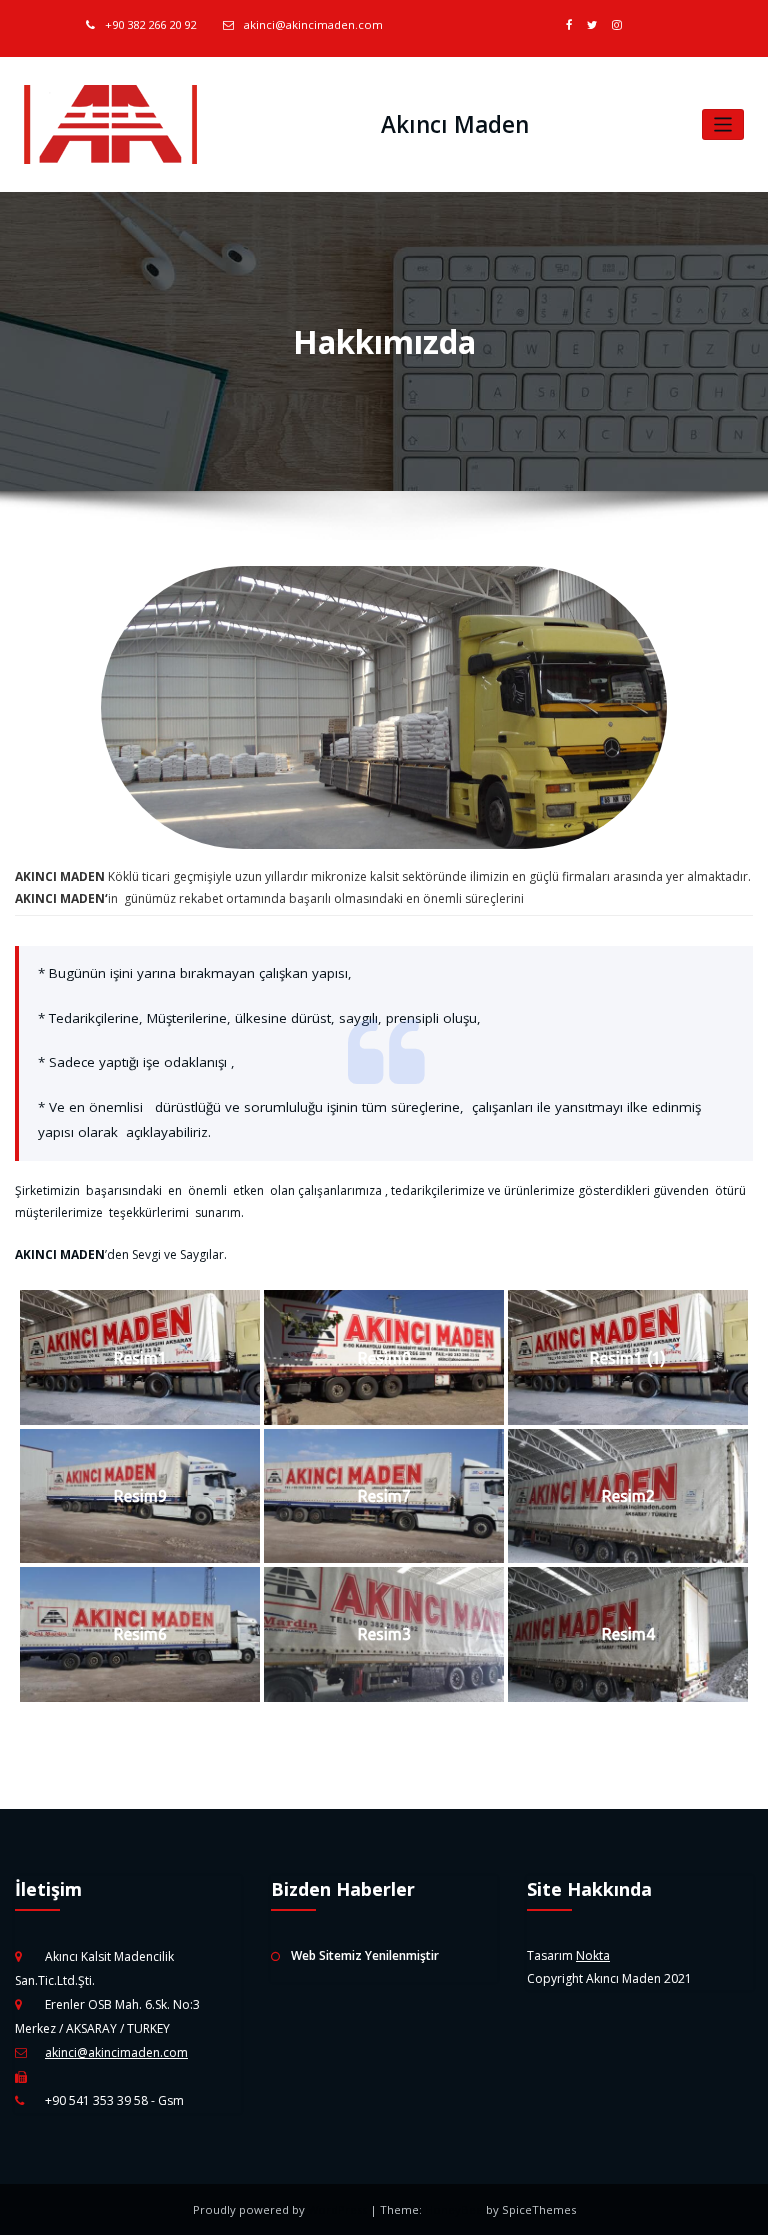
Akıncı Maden (455, 124)
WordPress (339, 2209)
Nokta (593, 1955)
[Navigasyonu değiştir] (723, 124)
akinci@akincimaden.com (313, 24)
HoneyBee (454, 2209)
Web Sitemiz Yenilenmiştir (365, 1955)
